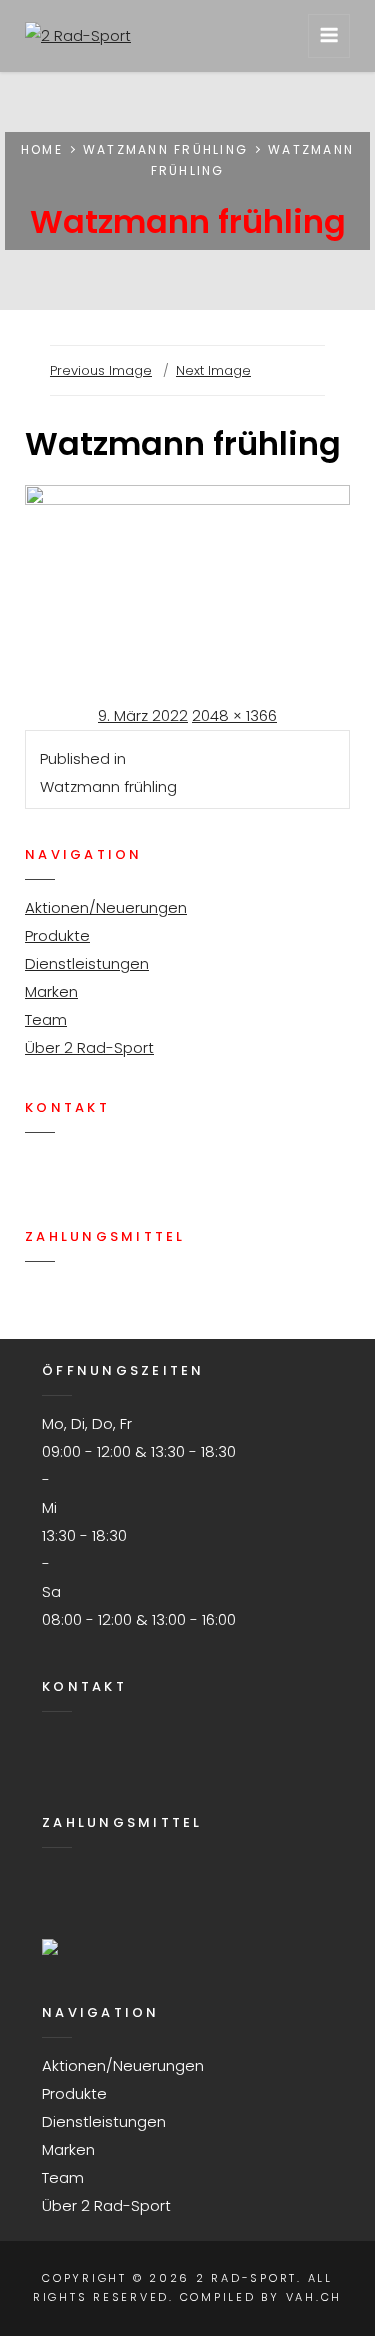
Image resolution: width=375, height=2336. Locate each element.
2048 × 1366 (234, 715)
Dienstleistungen (87, 963)
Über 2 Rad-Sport (89, 1047)
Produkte (57, 935)
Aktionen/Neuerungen (106, 907)
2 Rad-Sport (246, 2278)
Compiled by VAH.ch (261, 2297)
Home (42, 149)
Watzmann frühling (165, 149)
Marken (51, 991)
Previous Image (101, 370)
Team (46, 1019)
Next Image (213, 370)
